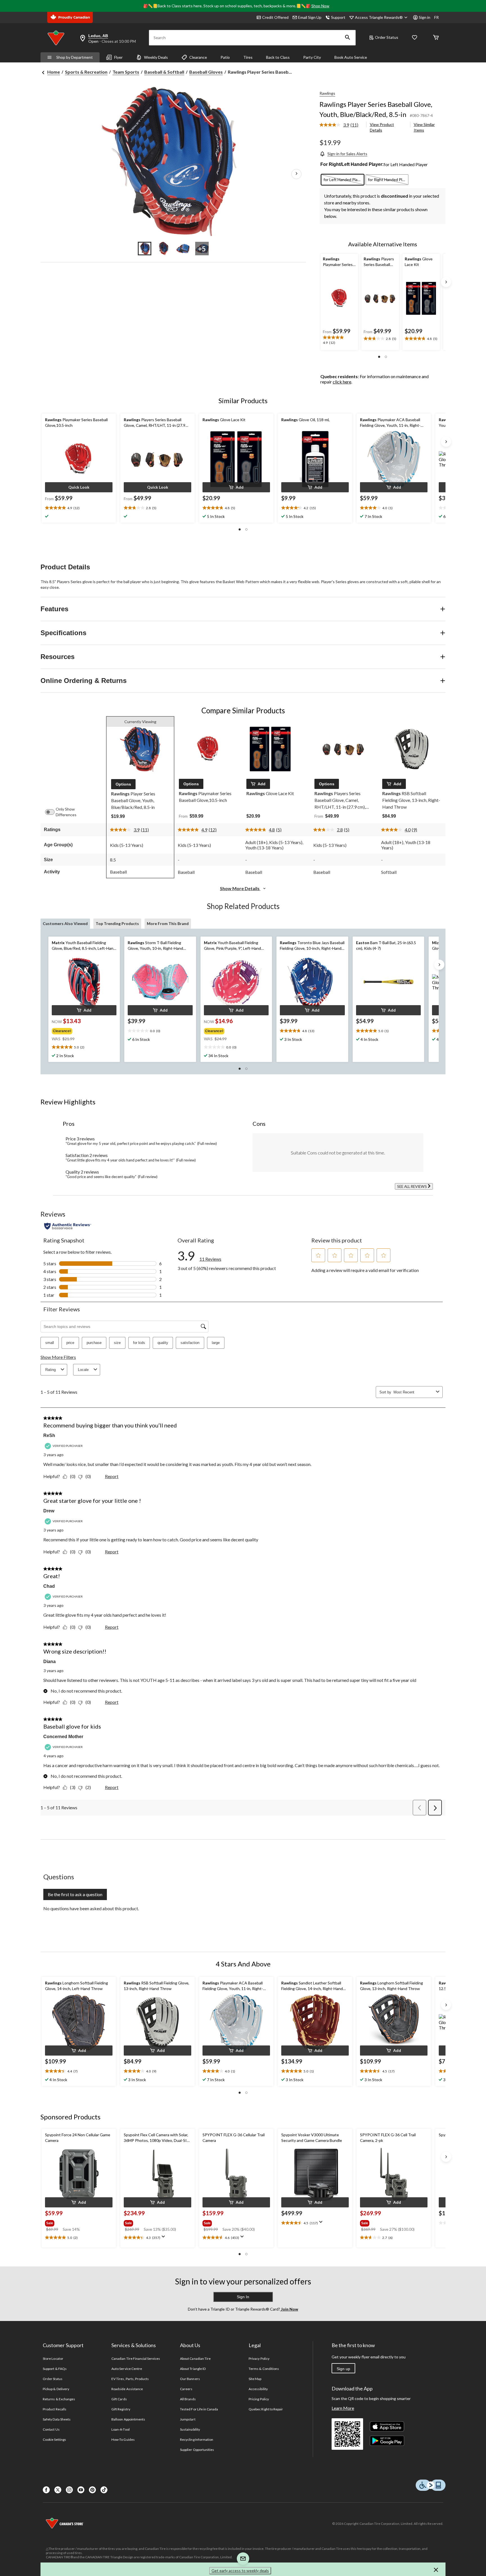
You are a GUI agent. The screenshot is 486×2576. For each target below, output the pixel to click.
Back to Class (278, 57)
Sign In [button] (243, 2297)
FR (436, 17)
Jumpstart (188, 2419)
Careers (186, 2389)
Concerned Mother (63, 1737)
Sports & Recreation (86, 72)
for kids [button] (139, 1343)
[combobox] (414, 1392)
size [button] (117, 1343)
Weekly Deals (156, 57)
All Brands (188, 2399)
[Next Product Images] (296, 174)
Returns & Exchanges (59, 2399)
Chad (49, 1586)
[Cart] (436, 38)
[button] (348, 38)
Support (338, 17)
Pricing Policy (259, 2399)
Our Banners (190, 2379)
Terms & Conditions (264, 2369)
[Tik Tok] (104, 2490)
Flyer (118, 57)
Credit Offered (275, 17)
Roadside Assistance (127, 2389)
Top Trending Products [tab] (117, 923)
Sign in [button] (425, 17)
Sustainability (190, 2429)
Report (112, 1476)
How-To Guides (123, 2439)
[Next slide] (446, 282)
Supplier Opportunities (197, 2450)
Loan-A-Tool (120, 2429)
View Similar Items (424, 127)
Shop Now (320, 6)
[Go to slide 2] (164, 249)
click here (342, 382)
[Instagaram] (69, 2490)
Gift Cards (119, 2399)
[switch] (53, 812)
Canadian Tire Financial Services (136, 2359)
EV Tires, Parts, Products (130, 2379)
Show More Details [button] (240, 888)
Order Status (387, 37)
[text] (339, 340)
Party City (312, 57)
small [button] (50, 1343)
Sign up (343, 2369)
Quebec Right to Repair (266, 2409)
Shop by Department (75, 57)
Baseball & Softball (164, 72)
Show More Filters (58, 1357)
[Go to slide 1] (145, 249)
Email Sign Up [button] (310, 17)
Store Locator (53, 2359)
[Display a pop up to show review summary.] (165, 2238)
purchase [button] (94, 1343)
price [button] (70, 1343)
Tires (248, 57)
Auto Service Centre (127, 2369)
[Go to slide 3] (183, 249)
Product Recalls (55, 2409)
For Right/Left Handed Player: (352, 164)
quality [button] (163, 1343)
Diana (49, 1662)
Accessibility (258, 2389)
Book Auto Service (351, 57)
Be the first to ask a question (75, 1894)
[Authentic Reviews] (68, 1226)
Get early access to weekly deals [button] (240, 2571)
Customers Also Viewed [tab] (65, 923)
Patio (225, 57)
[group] (80, 1030)
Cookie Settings (54, 2439)
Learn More (343, 2408)
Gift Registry (121, 2409)
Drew (49, 1511)
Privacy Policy (259, 2359)
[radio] (343, 180)
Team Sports (126, 72)
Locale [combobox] (83, 1370)
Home (54, 72)
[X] (58, 2490)
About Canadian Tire (195, 2359)
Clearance (198, 57)
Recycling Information (197, 2439)
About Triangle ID (193, 2369)
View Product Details (382, 127)
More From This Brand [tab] (168, 923)
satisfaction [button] (190, 1343)
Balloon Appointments (128, 2419)
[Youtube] (81, 2490)
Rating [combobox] (50, 1370)
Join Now (289, 2309)
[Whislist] (415, 38)
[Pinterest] (92, 2490)
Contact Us (51, 2429)
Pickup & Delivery (56, 2389)
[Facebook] (46, 2490)
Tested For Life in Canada (199, 2409)
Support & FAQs (55, 2369)
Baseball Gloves (206, 72)
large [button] (216, 1343)
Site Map (255, 2379)
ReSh (49, 1435)
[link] (341, 125)
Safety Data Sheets (57, 2419)
